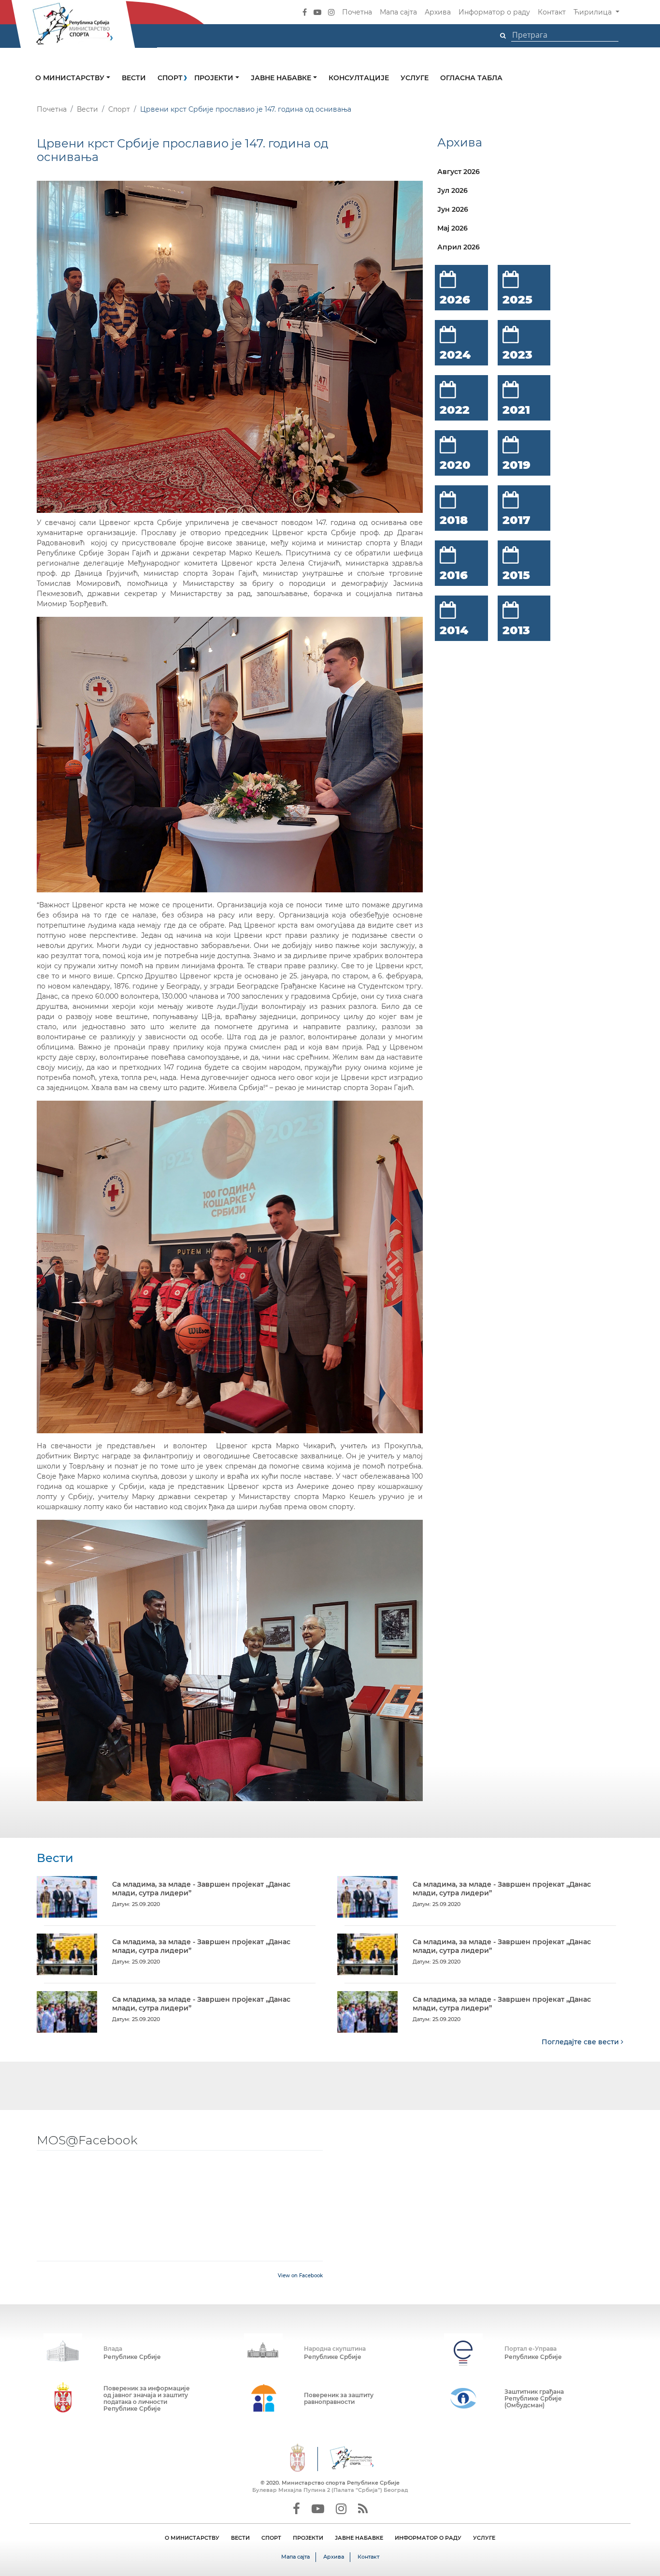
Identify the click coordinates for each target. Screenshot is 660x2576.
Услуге (415, 78)
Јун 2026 (453, 209)
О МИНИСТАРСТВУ (192, 2538)
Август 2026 (459, 172)
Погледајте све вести (581, 2042)
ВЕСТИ (240, 2538)
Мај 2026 (452, 228)
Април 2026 (459, 247)
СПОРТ (271, 2538)
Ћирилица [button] (594, 12)
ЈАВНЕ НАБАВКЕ (359, 2538)
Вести (134, 78)
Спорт (170, 78)
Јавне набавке (282, 78)
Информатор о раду (494, 12)
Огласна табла (471, 78)
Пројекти (215, 78)
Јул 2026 (452, 190)
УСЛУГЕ (484, 2538)
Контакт (552, 12)
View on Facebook (300, 2276)
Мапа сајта (398, 12)
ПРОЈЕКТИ (308, 2538)
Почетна (357, 12)
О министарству (71, 78)
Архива (438, 12)
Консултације (359, 78)
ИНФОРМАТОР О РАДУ (428, 2538)
